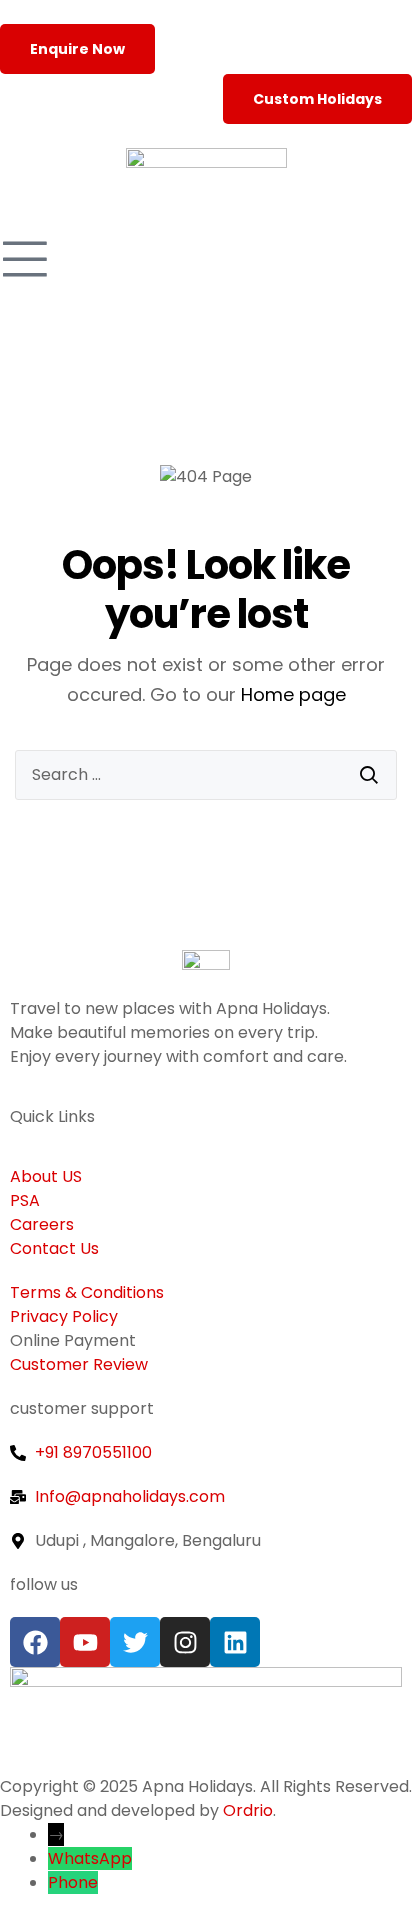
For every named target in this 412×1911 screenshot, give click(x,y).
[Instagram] (185, 1642)
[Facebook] (35, 1642)
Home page (293, 694)
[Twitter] (135, 1642)
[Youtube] (85, 1642)
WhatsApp (90, 1858)
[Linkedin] (235, 1642)
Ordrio (248, 1810)
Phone (73, 1882)
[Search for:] (206, 775)
